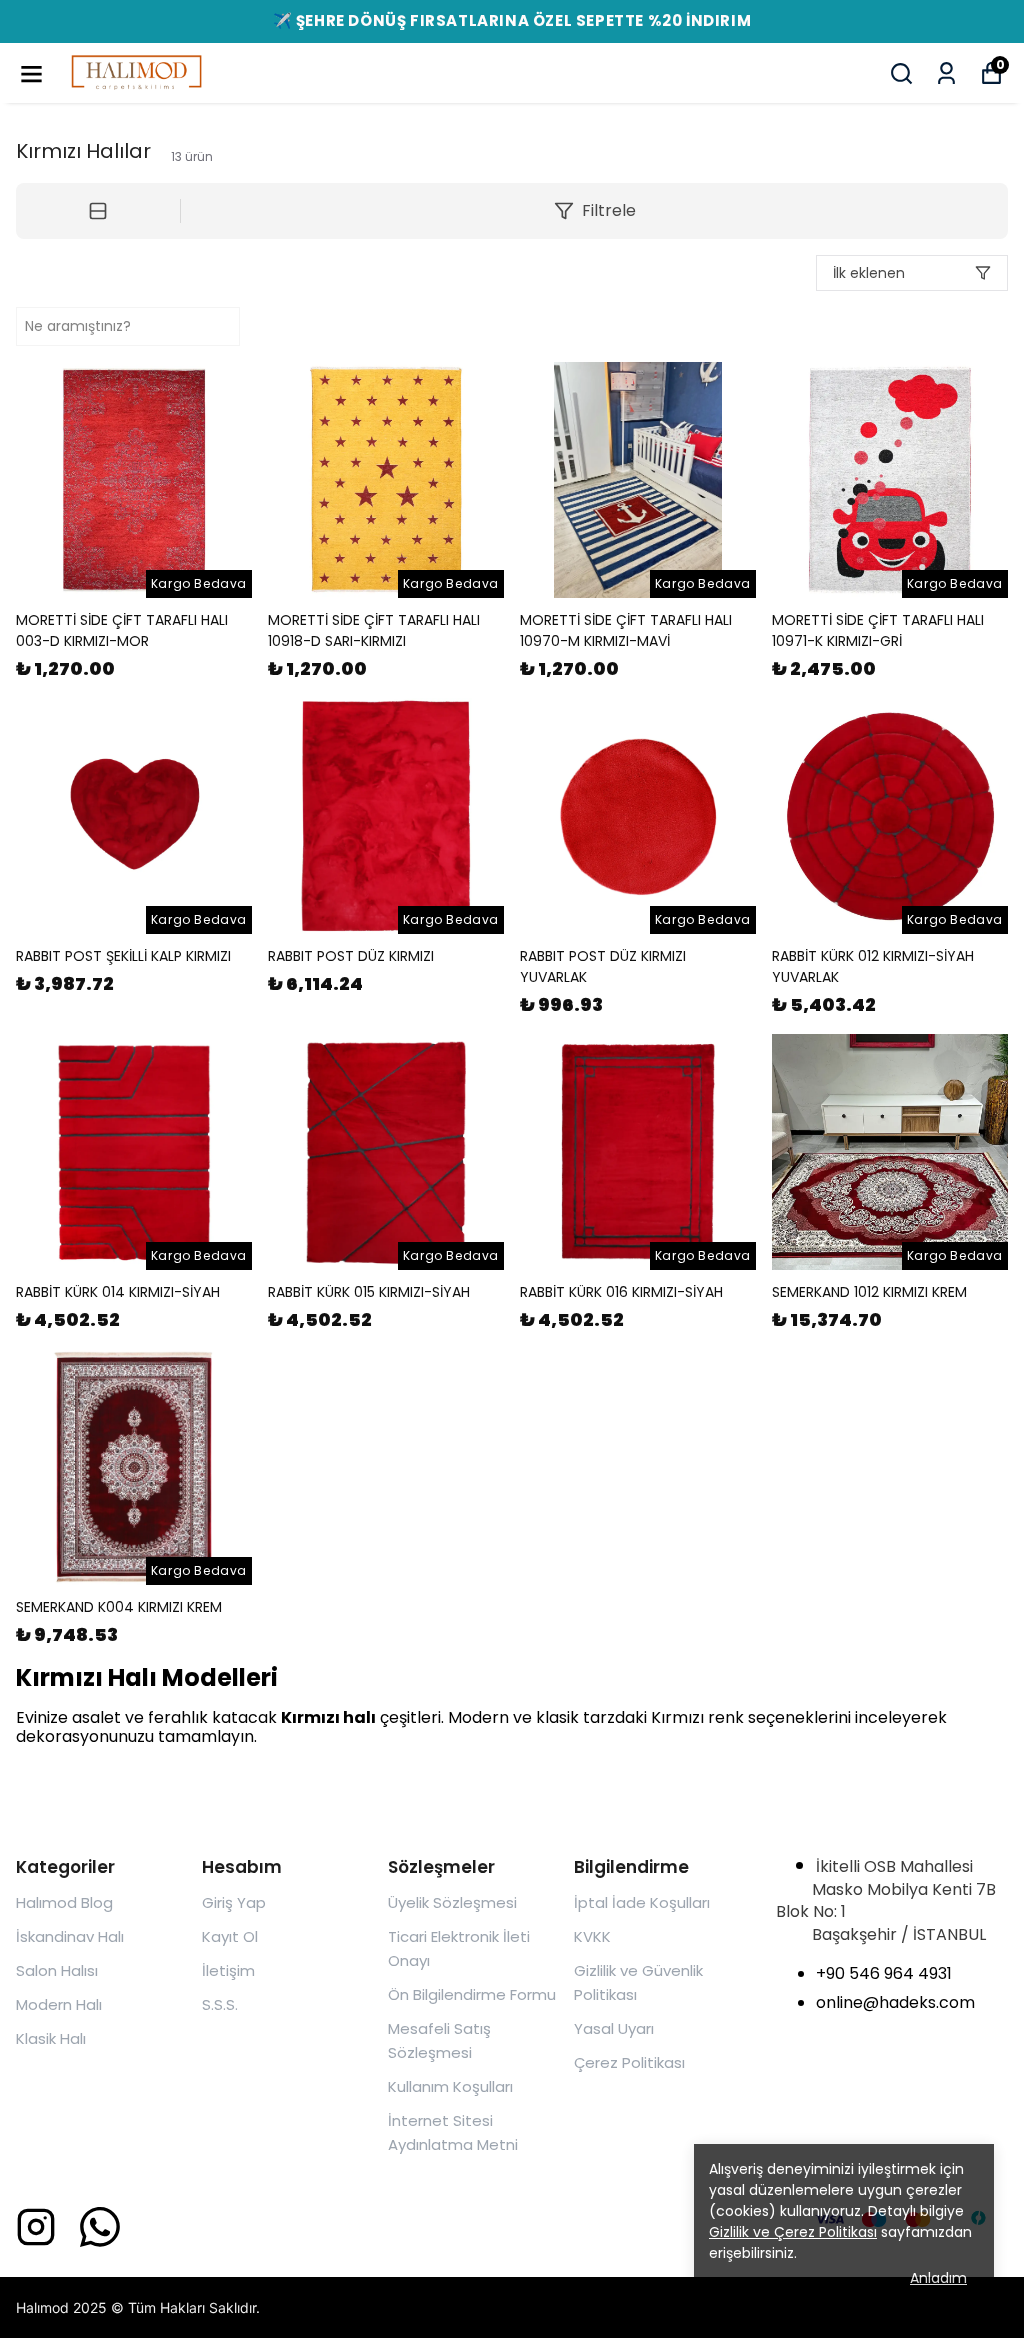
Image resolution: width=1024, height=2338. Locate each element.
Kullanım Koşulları (450, 2086)
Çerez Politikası (629, 2062)
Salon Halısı (57, 1970)
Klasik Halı (51, 2038)
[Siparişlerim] (946, 73)
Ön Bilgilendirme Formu (472, 1994)
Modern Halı (59, 2004)
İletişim (228, 1970)
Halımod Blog (64, 1902)
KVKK (592, 1936)
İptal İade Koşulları (642, 1902)
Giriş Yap (234, 1902)
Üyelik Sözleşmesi (452, 1902)
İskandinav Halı (70, 1936)
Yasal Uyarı (614, 2028)
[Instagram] (36, 2227)
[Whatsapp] (100, 2227)
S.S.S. (220, 2004)
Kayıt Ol (230, 1936)
